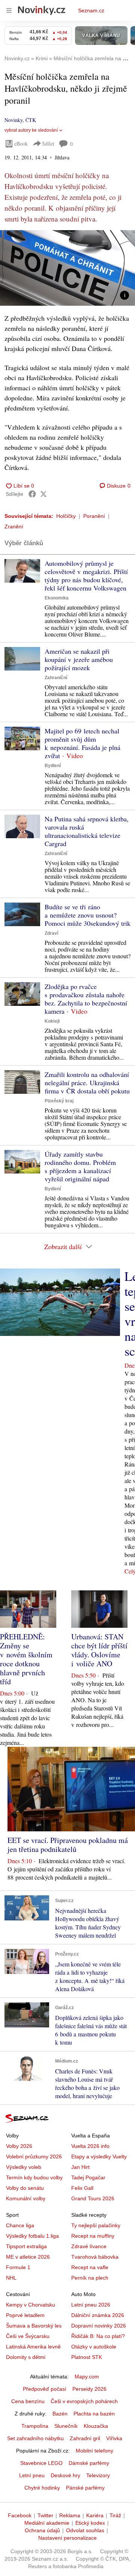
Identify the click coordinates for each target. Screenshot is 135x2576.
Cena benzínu (28, 2401)
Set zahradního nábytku (35, 2438)
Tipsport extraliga (26, 2246)
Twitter (45, 2515)
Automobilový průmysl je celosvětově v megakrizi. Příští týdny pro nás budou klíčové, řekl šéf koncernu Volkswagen (86, 576)
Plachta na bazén (94, 2414)
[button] (67, 268)
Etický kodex (90, 2523)
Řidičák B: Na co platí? (98, 2336)
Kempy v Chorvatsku (31, 2305)
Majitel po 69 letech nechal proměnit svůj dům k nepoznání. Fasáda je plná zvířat (82, 743)
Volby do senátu (25, 2188)
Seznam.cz (91, 10)
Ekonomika (57, 598)
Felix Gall (82, 2188)
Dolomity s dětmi (26, 2357)
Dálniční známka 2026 (98, 2315)
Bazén (60, 2414)
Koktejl (52, 1021)
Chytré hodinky (42, 2488)
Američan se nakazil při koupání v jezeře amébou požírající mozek (79, 659)
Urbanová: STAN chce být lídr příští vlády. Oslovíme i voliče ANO (99, 1650)
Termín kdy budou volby (34, 2177)
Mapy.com (87, 2377)
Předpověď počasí (45, 2389)
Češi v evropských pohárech (84, 2401)
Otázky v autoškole (94, 2347)
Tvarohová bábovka (95, 2257)
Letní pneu (32, 2475)
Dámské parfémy (89, 2463)
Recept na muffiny (93, 2236)
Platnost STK (87, 2357)
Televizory (98, 2475)
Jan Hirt (80, 2167)
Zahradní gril (85, 2438)
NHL (11, 2278)
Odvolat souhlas (85, 2530)
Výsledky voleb (24, 2167)
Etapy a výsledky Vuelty (99, 2157)
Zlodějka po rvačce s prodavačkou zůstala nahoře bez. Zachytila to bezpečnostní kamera (86, 999)
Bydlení (53, 766)
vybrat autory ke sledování (31, 130)
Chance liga (20, 2225)
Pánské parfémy (85, 2488)
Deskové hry (65, 2475)
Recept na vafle (90, 2267)
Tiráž (115, 2515)
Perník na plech (90, 2278)
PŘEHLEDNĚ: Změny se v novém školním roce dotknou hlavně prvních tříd (26, 1659)
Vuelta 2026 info (90, 2146)
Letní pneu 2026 (91, 2305)
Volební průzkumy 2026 (34, 2157)
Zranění (14, 527)
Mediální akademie (47, 2523)
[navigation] (9, 10)
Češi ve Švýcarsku (28, 2336)
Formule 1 (18, 2267)
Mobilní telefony (94, 2451)
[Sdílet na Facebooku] (32, 494)
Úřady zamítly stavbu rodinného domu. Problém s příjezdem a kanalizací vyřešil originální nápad (80, 1166)
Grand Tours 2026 (93, 2198)
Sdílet (48, 144)
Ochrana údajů (42, 2530)
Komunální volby (26, 2198)
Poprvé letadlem (25, 2315)
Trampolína (35, 2426)
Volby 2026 (19, 2146)
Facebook (20, 2515)
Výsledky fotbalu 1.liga (32, 2236)
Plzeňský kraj (59, 1101)
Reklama (70, 2515)
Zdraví (51, 933)
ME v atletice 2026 (28, 2257)
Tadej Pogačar (88, 2177)
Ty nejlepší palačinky (96, 2225)
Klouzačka (96, 2426)
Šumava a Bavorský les (34, 2326)
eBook (21, 144)
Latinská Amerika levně (33, 2347)
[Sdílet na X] (43, 494)
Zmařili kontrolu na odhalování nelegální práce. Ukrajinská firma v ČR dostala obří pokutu (87, 1083)
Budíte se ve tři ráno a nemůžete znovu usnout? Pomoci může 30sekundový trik (88, 915)
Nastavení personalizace (67, 2538)
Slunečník (66, 2426)
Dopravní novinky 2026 (99, 2326)
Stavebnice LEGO (41, 2463)
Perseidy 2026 (89, 2389)
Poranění (94, 516)
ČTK (31, 120)
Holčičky (66, 516)
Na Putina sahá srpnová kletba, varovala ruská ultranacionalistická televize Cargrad (87, 831)
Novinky (13, 120)
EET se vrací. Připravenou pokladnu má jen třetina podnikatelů (68, 1845)
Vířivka (114, 2438)
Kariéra (95, 2515)
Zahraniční (56, 678)
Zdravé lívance (89, 2246)
